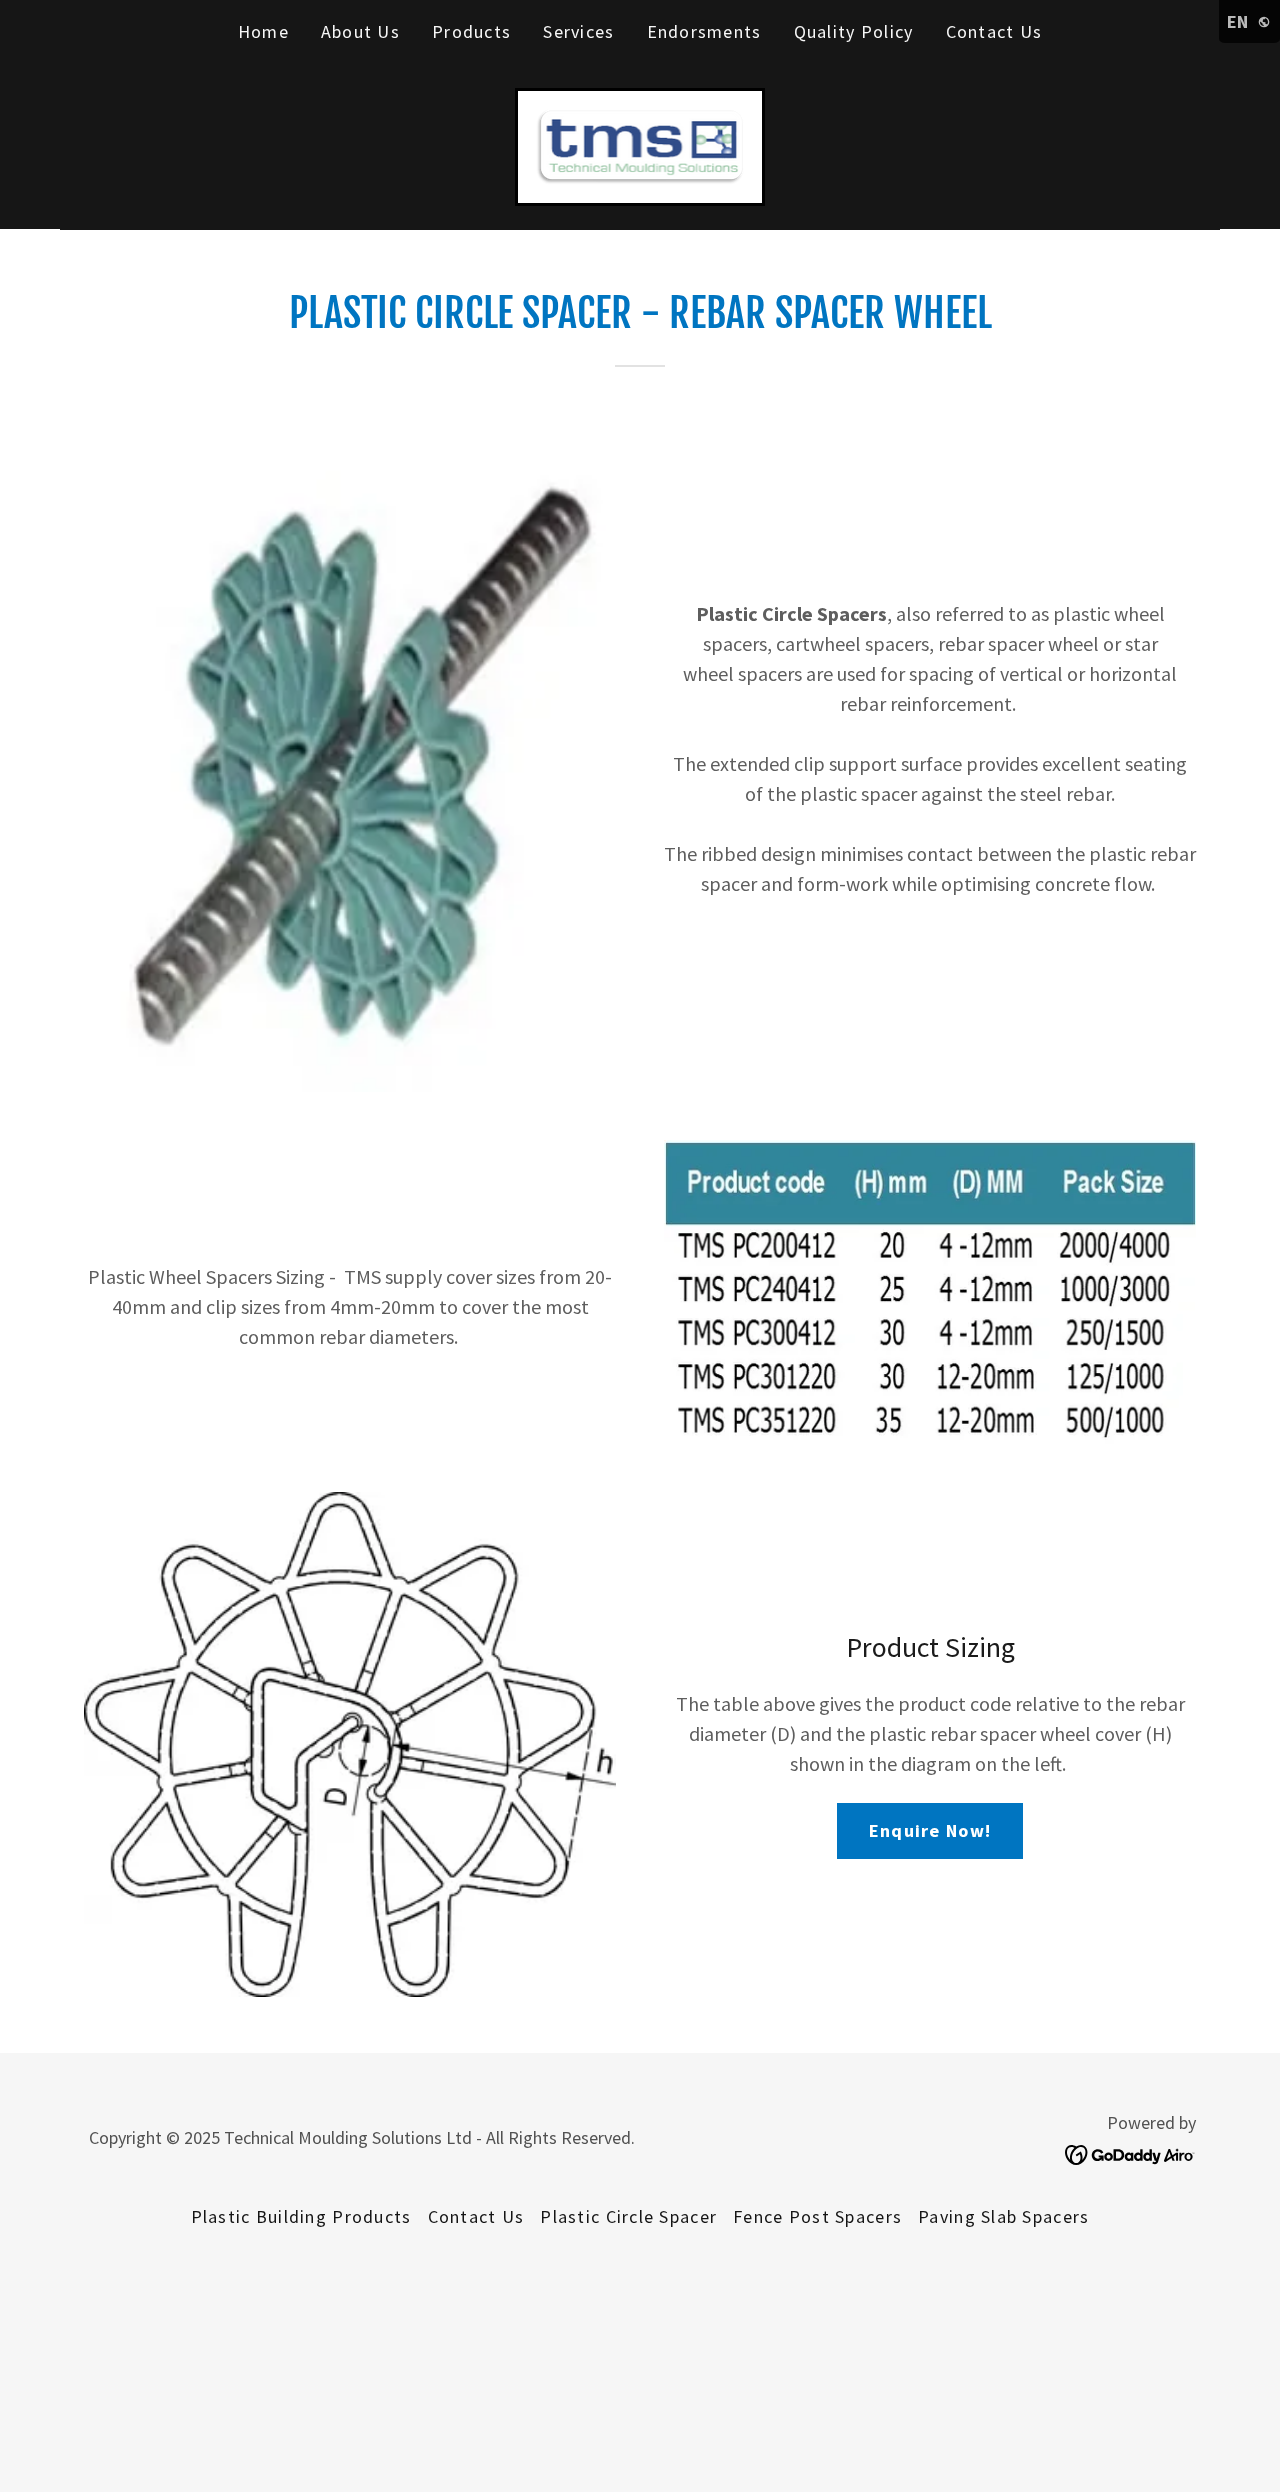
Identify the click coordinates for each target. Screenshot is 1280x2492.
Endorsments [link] (704, 31)
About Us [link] (360, 31)
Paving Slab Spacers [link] (1003, 2216)
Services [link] (578, 31)
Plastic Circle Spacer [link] (628, 2216)
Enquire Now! (930, 1830)
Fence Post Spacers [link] (817, 2216)
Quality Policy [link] (854, 31)
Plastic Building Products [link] (301, 2216)
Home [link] (263, 31)
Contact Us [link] (994, 31)
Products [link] (471, 31)
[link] (640, 144)
